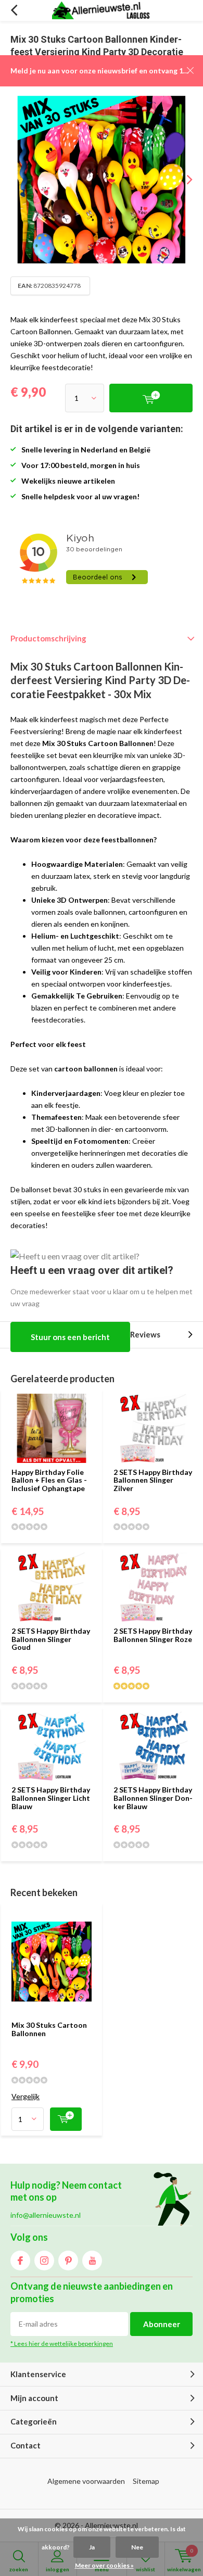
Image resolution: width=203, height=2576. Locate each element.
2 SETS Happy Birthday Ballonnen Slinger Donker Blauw (153, 1798)
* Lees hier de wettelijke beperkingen (62, 2344)
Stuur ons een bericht (70, 1337)
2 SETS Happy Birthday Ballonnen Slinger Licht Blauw (51, 1798)
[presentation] (182, 180)
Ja (92, 2547)
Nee (137, 2547)
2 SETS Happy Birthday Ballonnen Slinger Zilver (153, 1480)
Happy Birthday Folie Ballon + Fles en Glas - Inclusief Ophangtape (49, 1480)
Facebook (20, 2261)
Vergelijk (26, 2096)
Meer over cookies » (104, 2565)
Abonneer (162, 2324)
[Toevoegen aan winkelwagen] (66, 2119)
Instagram (44, 2261)
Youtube (92, 2261)
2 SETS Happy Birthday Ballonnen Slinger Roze (153, 1635)
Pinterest (68, 2261)
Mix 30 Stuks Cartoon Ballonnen (49, 2029)
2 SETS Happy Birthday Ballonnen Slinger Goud (51, 1639)
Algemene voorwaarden (86, 2481)
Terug (14, 10)
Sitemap (146, 2481)
